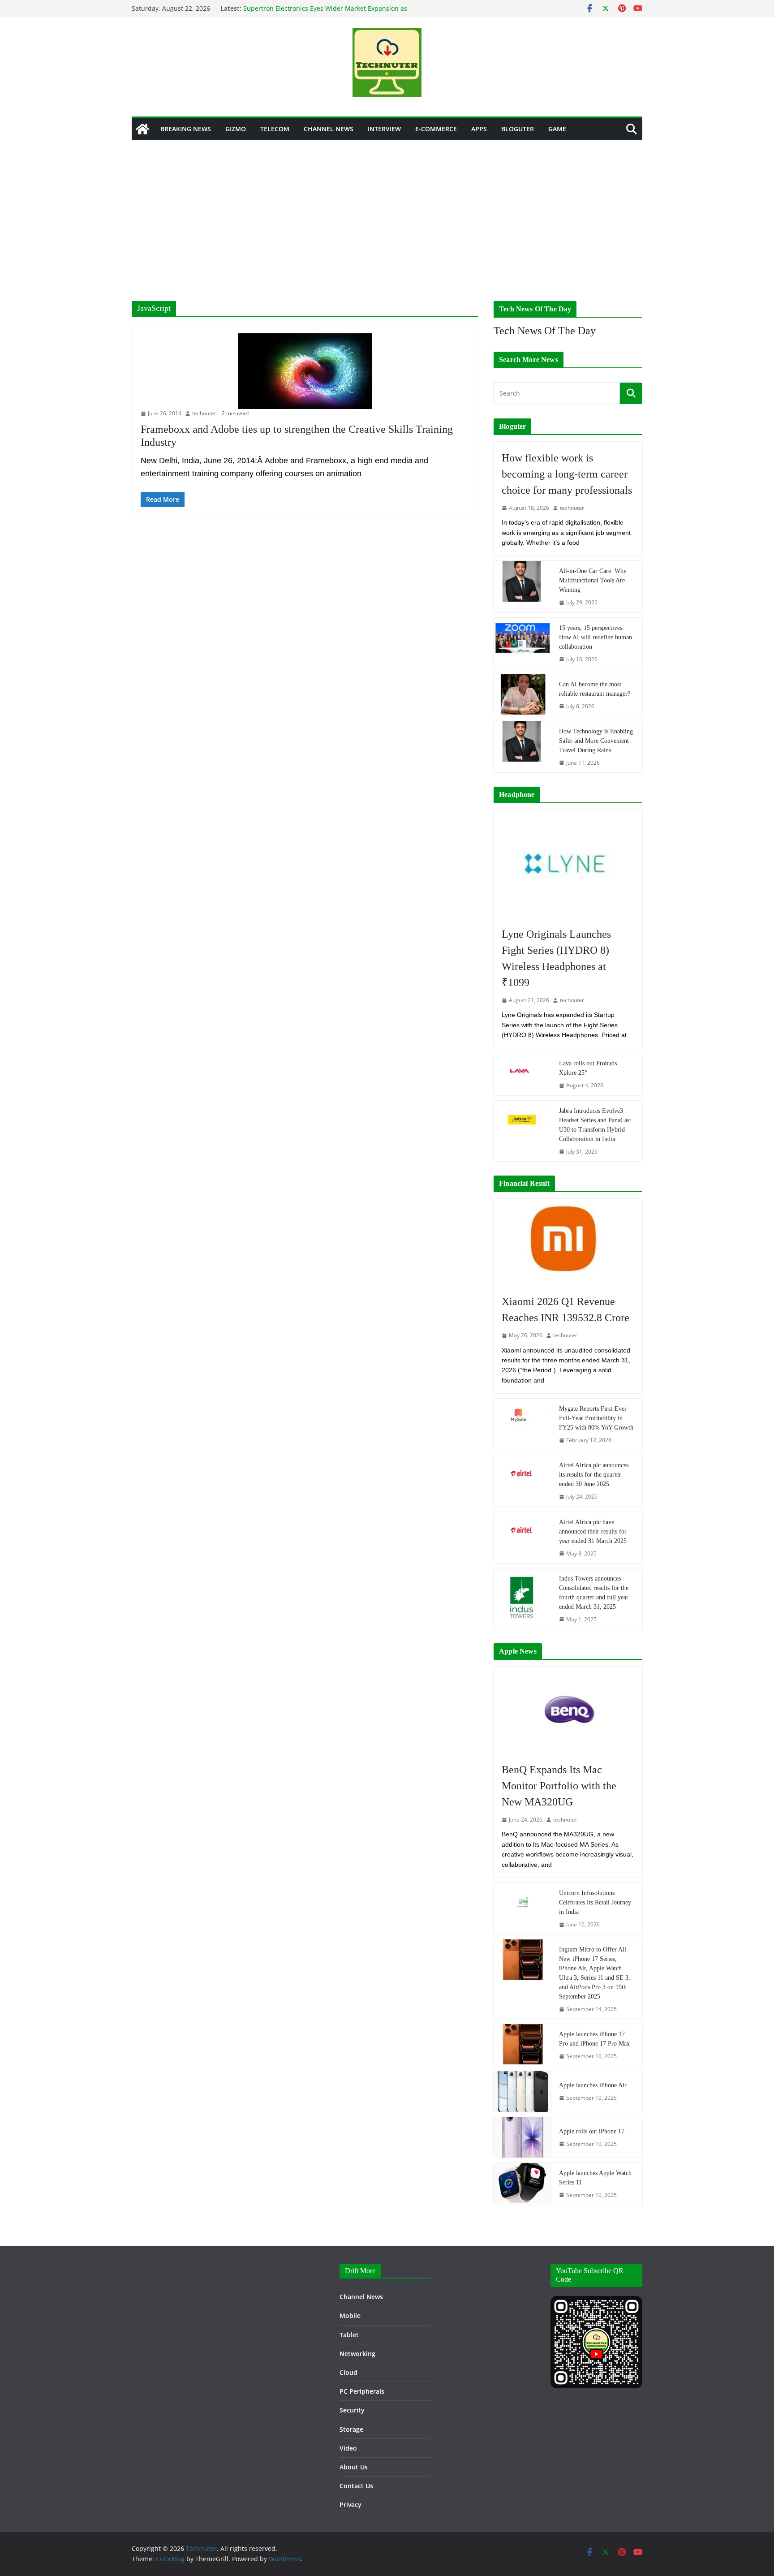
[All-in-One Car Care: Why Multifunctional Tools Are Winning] (523, 586)
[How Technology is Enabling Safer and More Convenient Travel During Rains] (523, 747)
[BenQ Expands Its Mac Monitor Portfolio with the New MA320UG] (568, 1710)
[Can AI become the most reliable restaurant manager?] (523, 695)
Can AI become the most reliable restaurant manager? (595, 689)
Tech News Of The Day (545, 331)
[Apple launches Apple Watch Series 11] (523, 2184)
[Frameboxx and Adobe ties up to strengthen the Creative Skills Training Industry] (305, 371)
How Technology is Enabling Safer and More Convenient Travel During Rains (596, 741)
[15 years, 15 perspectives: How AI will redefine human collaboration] (523, 643)
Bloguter (518, 129)
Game (557, 129)
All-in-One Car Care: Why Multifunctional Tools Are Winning (593, 580)
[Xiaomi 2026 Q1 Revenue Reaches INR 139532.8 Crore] (568, 1242)
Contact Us (356, 2486)
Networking (357, 2354)
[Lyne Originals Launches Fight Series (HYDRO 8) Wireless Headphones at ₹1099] (568, 864)
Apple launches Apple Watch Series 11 (595, 2178)
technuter (204, 413)
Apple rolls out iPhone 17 (592, 2131)
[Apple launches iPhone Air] (523, 2091)
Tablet (349, 2335)
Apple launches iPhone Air (593, 2085)
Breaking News (186, 129)
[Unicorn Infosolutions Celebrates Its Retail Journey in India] (523, 1908)
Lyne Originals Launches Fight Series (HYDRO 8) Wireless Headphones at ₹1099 (556, 958)
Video (348, 2448)
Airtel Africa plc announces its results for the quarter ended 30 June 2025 (594, 1475)
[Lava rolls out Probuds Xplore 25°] (523, 1074)
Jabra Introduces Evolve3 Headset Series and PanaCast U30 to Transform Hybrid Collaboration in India (595, 1125)
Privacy (350, 2505)
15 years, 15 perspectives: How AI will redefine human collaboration (596, 637)
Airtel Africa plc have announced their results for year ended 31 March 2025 (593, 1531)
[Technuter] (142, 129)
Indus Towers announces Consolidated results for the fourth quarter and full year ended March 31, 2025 (594, 1593)
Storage (351, 2429)
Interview (384, 129)
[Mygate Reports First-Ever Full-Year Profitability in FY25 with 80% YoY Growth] (523, 1424)
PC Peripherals (362, 2391)
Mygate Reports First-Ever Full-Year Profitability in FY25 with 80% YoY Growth (596, 1418)
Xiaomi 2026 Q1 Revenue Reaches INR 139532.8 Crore (565, 1310)
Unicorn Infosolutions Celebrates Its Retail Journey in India (595, 1902)
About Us (354, 2467)
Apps (479, 129)
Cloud (348, 2372)
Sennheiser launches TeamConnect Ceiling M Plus (318, 8)
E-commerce (436, 129)
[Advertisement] (387, 207)
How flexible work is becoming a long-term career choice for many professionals (567, 474)
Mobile (350, 2315)
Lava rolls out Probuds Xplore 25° (588, 1068)
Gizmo (236, 129)
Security (352, 2410)
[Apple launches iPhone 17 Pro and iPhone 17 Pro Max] (523, 2045)
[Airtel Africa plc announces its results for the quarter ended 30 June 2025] (523, 1481)
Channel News (329, 129)
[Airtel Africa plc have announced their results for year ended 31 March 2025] (523, 1538)
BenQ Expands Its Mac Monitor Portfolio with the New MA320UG (559, 1786)
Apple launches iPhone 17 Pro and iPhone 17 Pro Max (594, 2039)
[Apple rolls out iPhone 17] (523, 2137)
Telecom (275, 129)
